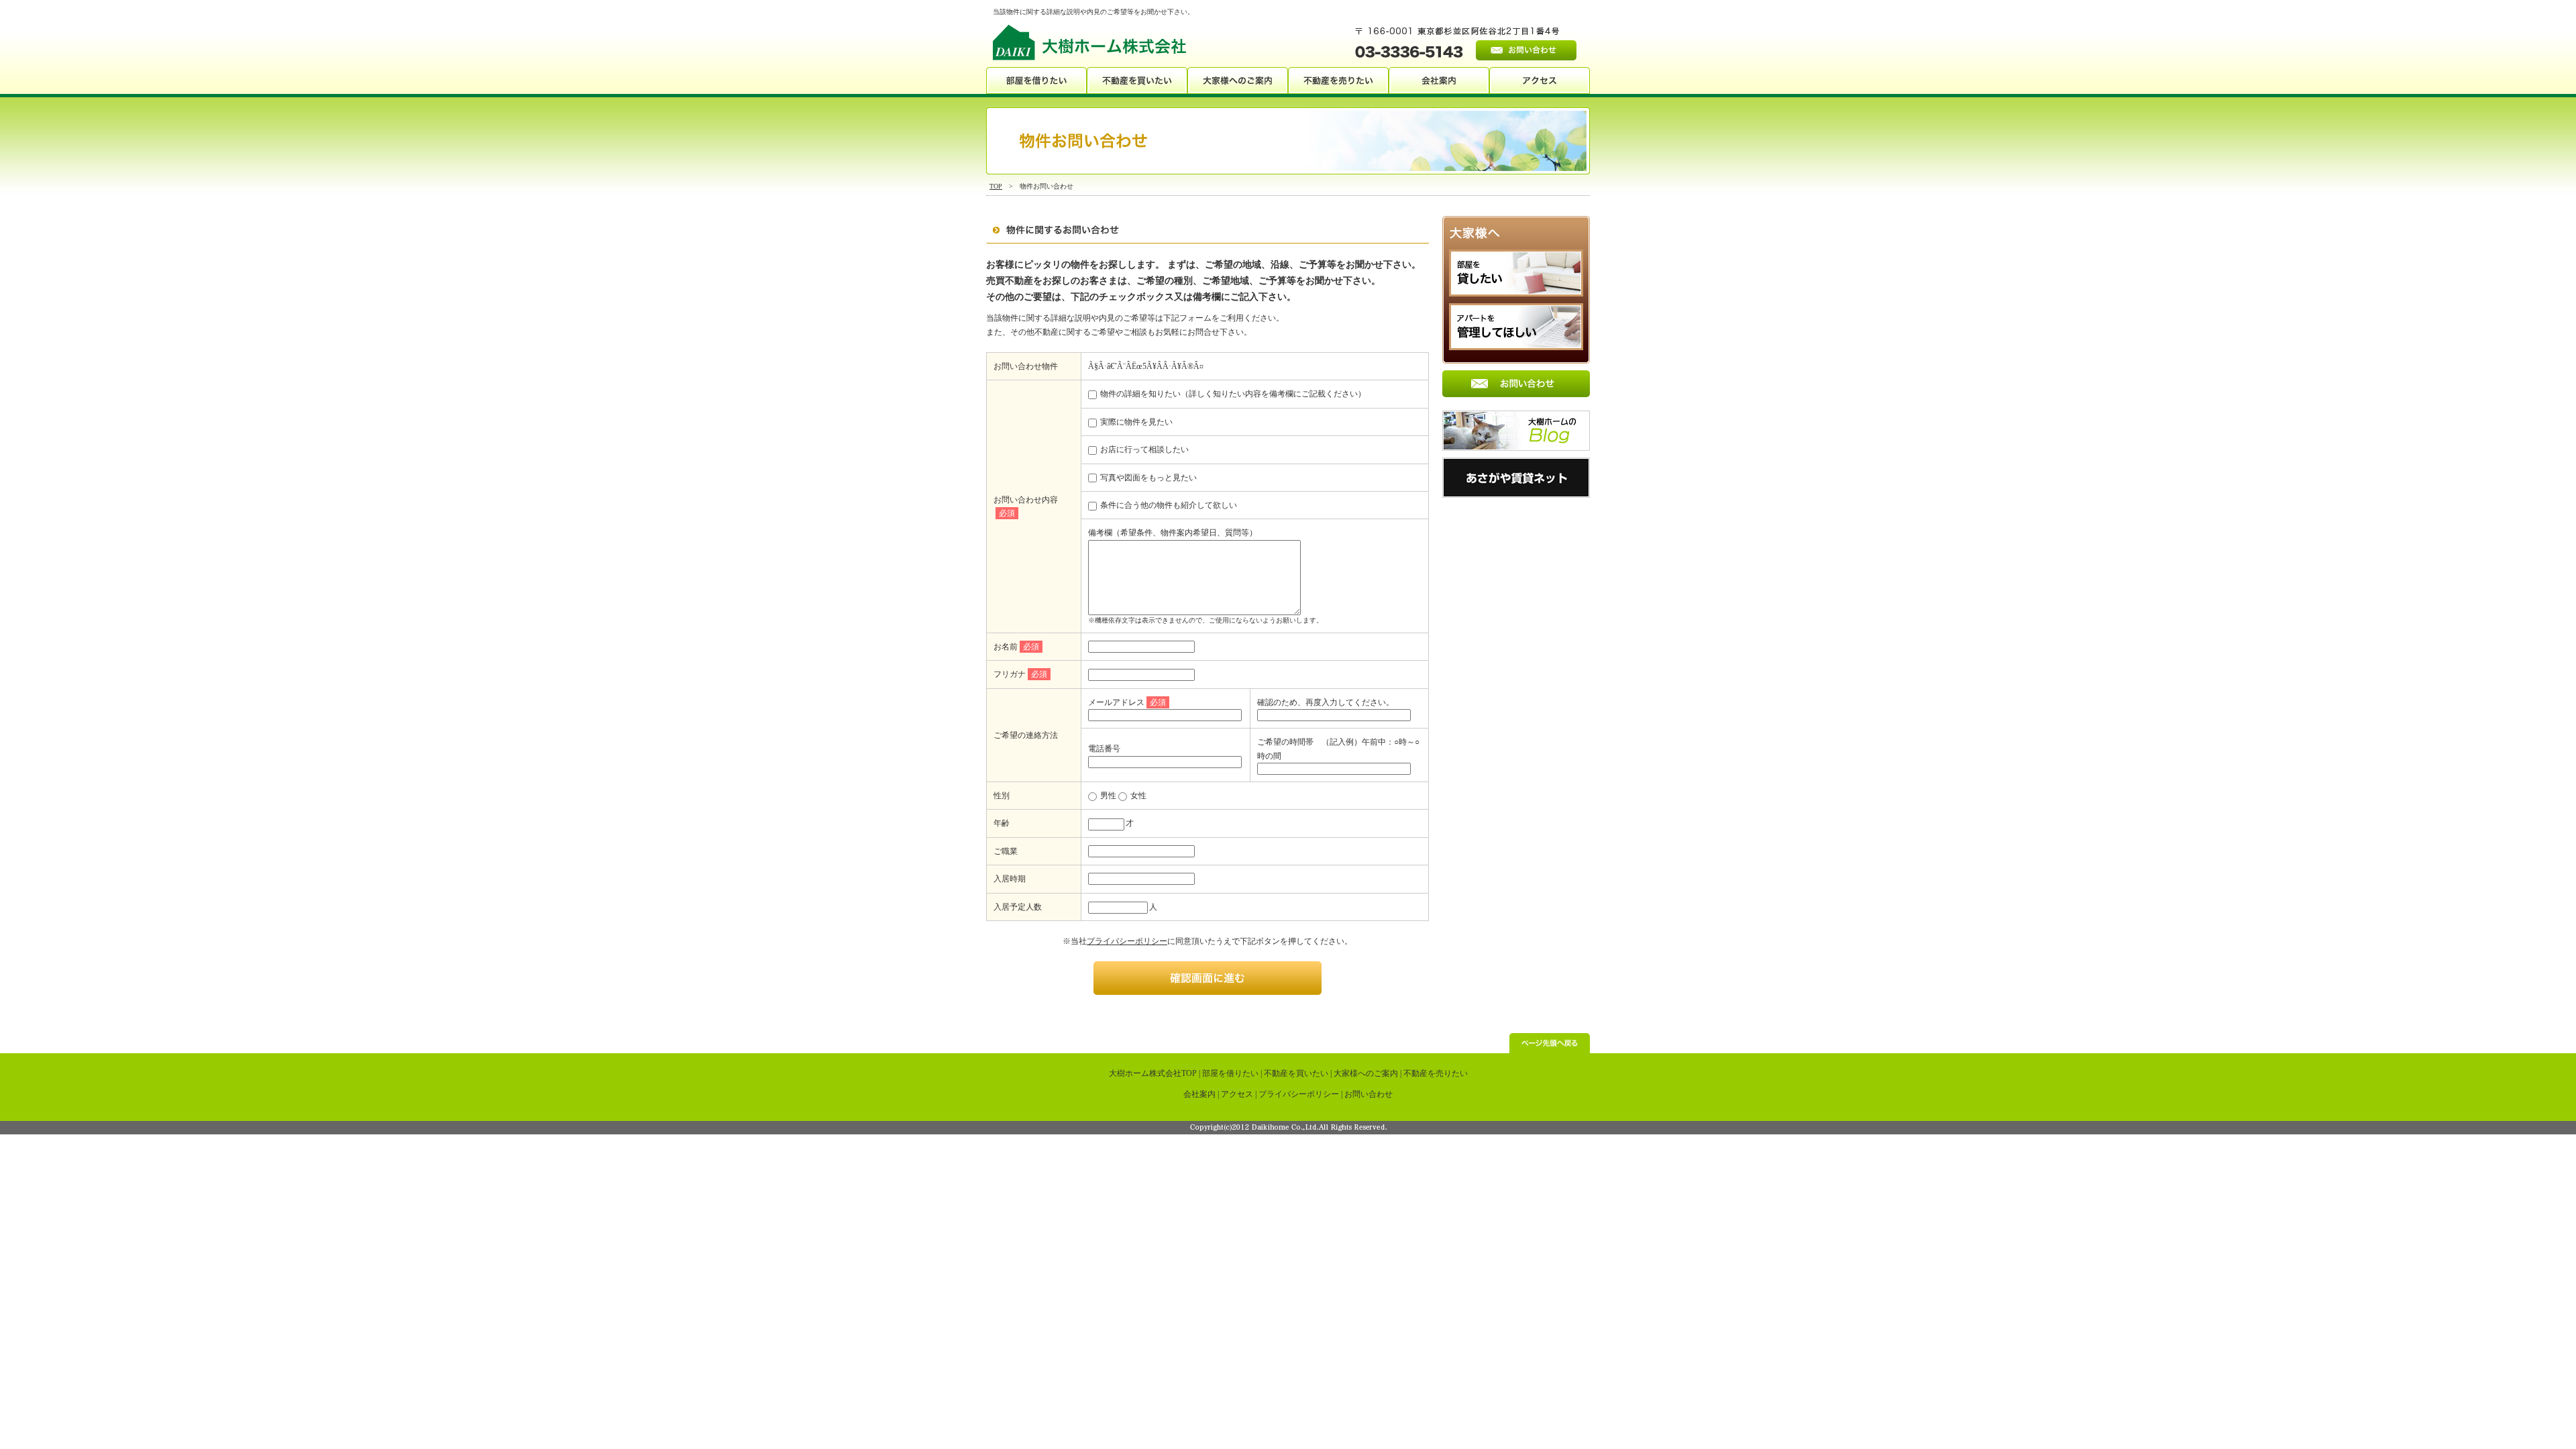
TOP (996, 186)
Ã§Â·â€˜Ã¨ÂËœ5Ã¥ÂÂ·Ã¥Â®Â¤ (1146, 366)
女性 (1137, 796)
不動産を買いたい (1296, 1073)
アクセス (1237, 1094)
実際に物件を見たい (1135, 422)
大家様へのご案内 (1366, 1073)
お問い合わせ (1368, 1094)
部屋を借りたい (1230, 1073)
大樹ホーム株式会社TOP (1153, 1073)
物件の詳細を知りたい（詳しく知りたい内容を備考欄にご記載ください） (1232, 394)
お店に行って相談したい (1143, 449)
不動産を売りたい (1436, 1073)
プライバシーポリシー (1127, 941)
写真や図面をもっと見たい (1147, 478)
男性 (1107, 796)
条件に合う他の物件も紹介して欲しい (1168, 505)
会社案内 (1199, 1094)
